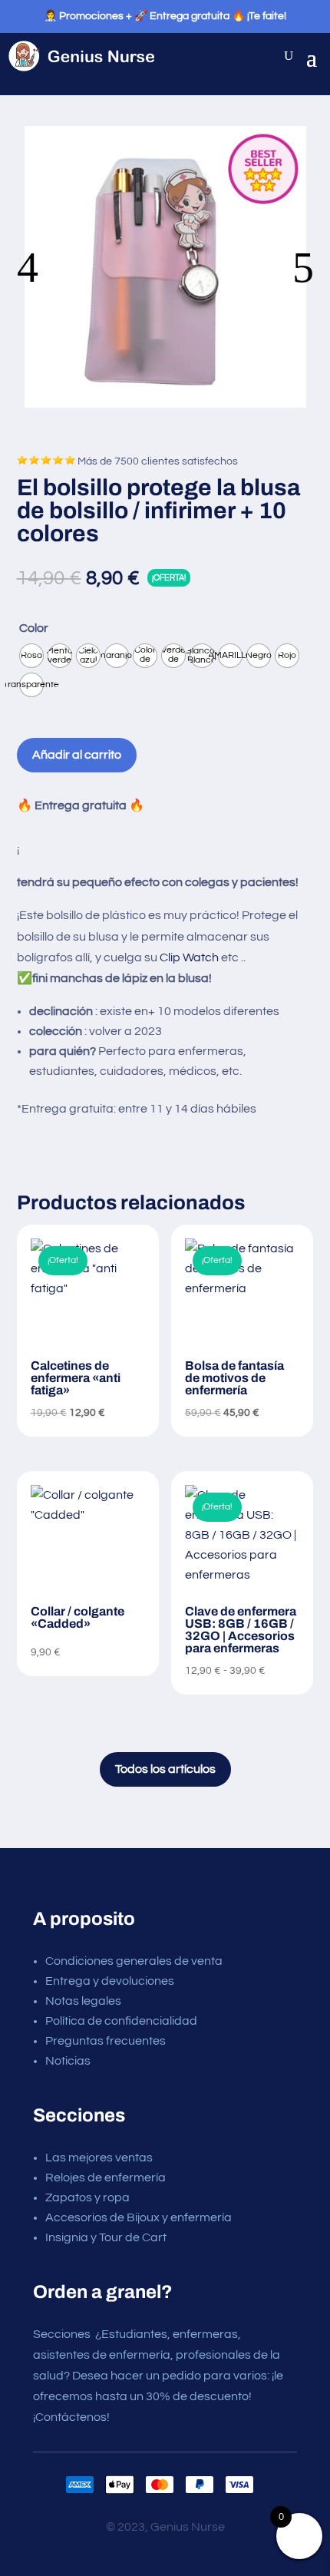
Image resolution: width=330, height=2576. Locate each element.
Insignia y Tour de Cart (106, 2237)
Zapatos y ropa (87, 2197)
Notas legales (83, 2001)
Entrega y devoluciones (110, 1981)
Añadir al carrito (77, 755)
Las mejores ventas (99, 2158)
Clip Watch (190, 957)
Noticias (68, 2061)
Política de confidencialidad (121, 2021)
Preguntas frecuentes (106, 2041)
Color (34, 628)
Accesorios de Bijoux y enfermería (139, 2217)
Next (239, 267)
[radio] (31, 656)
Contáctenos (71, 2417)
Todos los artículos (165, 1769)
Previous (91, 267)
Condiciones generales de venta (134, 1961)
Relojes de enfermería (106, 2178)
